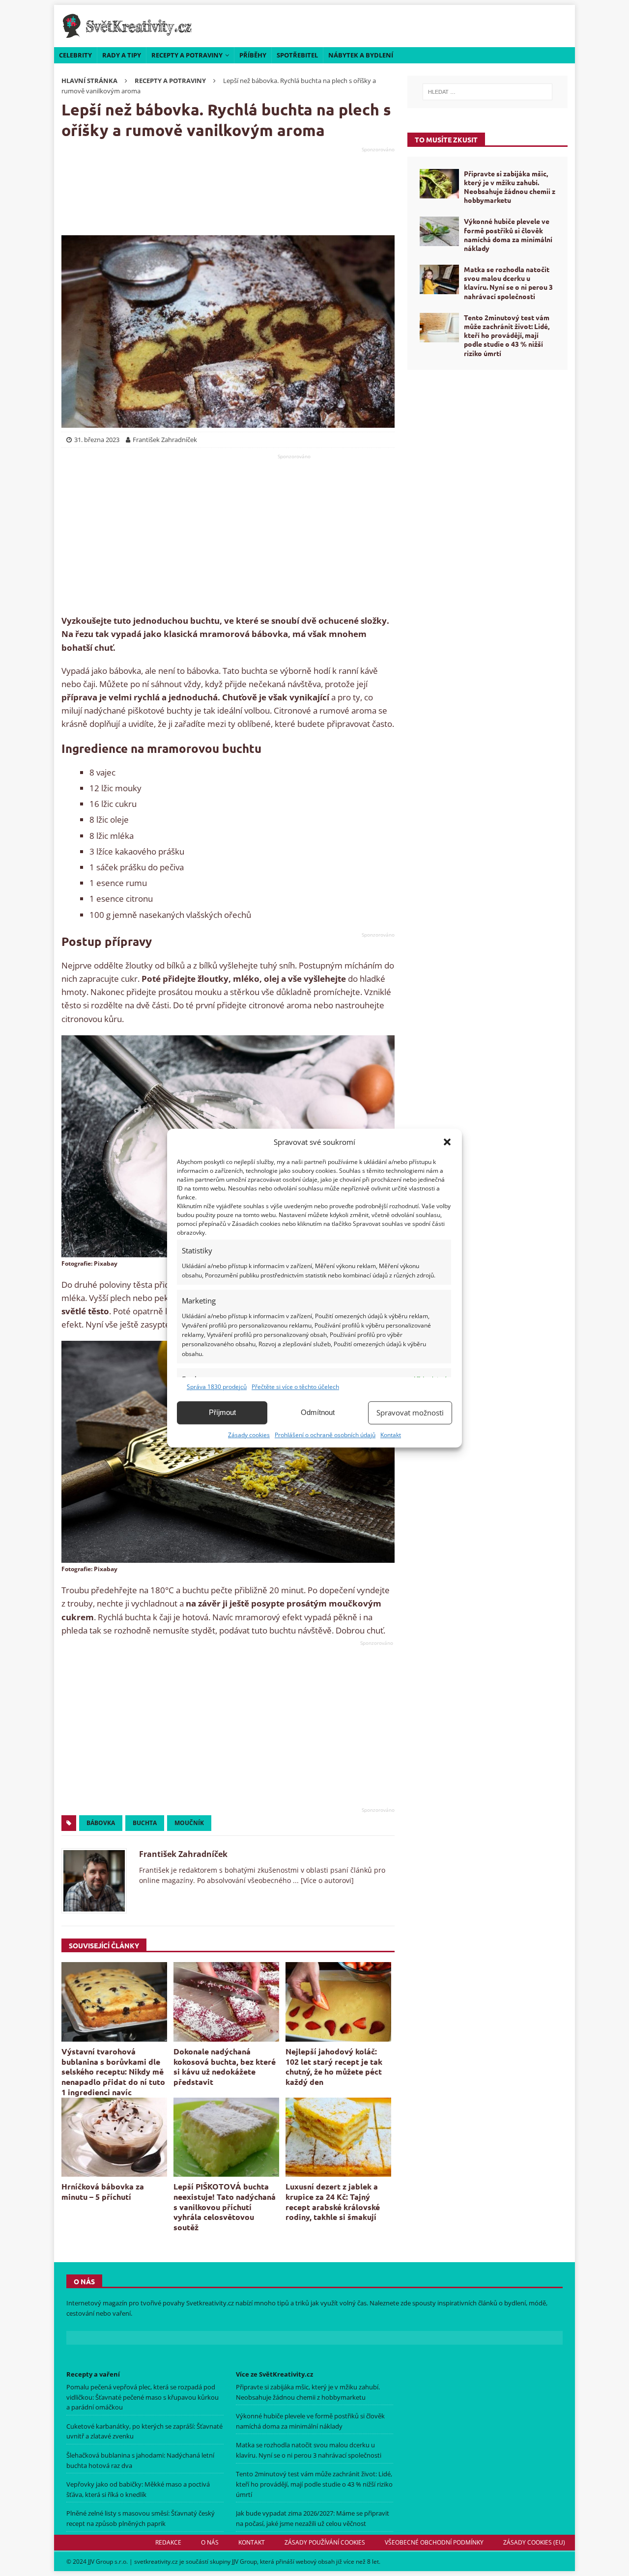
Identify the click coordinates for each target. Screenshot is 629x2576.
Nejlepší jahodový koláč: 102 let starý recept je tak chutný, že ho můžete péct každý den (334, 2066)
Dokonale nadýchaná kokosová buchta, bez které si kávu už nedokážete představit (225, 2066)
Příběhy (253, 55)
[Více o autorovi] (326, 1880)
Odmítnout (318, 1412)
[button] (447, 1142)
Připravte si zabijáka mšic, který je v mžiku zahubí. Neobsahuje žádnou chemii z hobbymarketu (510, 187)
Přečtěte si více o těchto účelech (295, 1387)
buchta (145, 1823)
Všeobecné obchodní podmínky (434, 2542)
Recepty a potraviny (187, 55)
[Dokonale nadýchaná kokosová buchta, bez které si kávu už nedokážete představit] (226, 2002)
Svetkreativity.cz (210, 2303)
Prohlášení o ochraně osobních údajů (325, 1435)
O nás (210, 2542)
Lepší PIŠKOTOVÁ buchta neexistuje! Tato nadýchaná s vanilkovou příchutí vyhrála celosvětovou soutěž (225, 2207)
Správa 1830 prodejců (217, 1387)
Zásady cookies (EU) (534, 2542)
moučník (189, 1823)
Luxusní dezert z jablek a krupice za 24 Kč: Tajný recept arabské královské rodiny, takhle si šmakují (333, 2202)
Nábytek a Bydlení (361, 55)
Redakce (168, 2542)
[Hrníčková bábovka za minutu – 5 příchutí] (114, 2137)
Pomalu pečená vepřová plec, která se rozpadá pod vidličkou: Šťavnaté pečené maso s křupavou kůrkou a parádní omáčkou (143, 2397)
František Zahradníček (183, 1854)
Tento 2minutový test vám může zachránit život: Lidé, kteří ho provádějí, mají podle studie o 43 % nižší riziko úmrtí (507, 335)
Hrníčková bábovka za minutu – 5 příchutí (103, 2191)
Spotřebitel (297, 55)
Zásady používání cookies (325, 2542)
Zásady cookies (249, 1435)
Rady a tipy (122, 55)
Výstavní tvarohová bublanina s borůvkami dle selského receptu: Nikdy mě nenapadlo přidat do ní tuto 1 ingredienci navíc (113, 2072)
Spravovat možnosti (410, 1413)
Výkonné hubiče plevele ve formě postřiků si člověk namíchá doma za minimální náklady (508, 235)
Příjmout (222, 1412)
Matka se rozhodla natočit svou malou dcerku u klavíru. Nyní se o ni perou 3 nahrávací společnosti (508, 283)
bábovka (101, 1823)
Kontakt (391, 1435)
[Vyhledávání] (487, 92)
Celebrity (75, 55)
